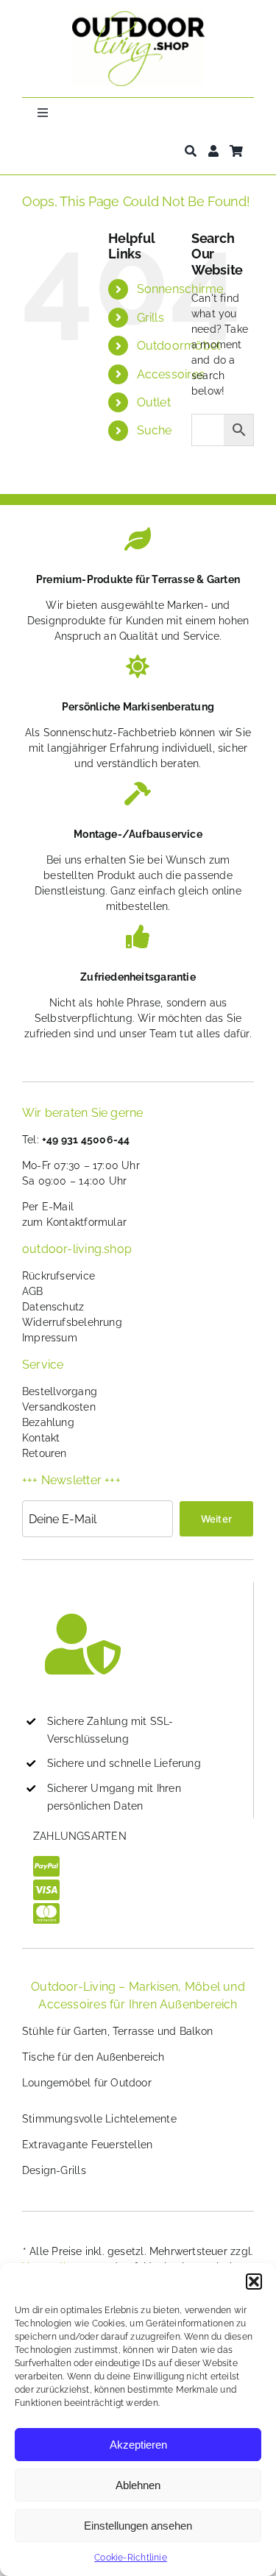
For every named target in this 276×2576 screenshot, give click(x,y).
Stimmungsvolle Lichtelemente (99, 2119)
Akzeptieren (138, 2445)
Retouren (45, 1453)
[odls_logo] (138, 16)
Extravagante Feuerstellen (87, 2145)
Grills (151, 318)
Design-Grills (54, 2170)
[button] (254, 2282)
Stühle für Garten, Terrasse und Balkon (117, 2031)
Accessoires (171, 374)
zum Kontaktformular (74, 1222)
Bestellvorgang (60, 1391)
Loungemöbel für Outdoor (87, 2083)
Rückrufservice (59, 1276)
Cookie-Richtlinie (131, 2558)
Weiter (216, 1519)
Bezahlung (48, 1422)
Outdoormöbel (179, 346)
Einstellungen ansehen (138, 2526)
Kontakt (41, 1438)
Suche (155, 430)
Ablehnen (138, 2485)
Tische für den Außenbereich (93, 2057)
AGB (33, 1291)
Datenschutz (53, 1307)
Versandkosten (59, 1407)
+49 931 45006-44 (86, 1140)
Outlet (154, 402)
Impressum (50, 1338)
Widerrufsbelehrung (72, 1322)
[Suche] (191, 151)
